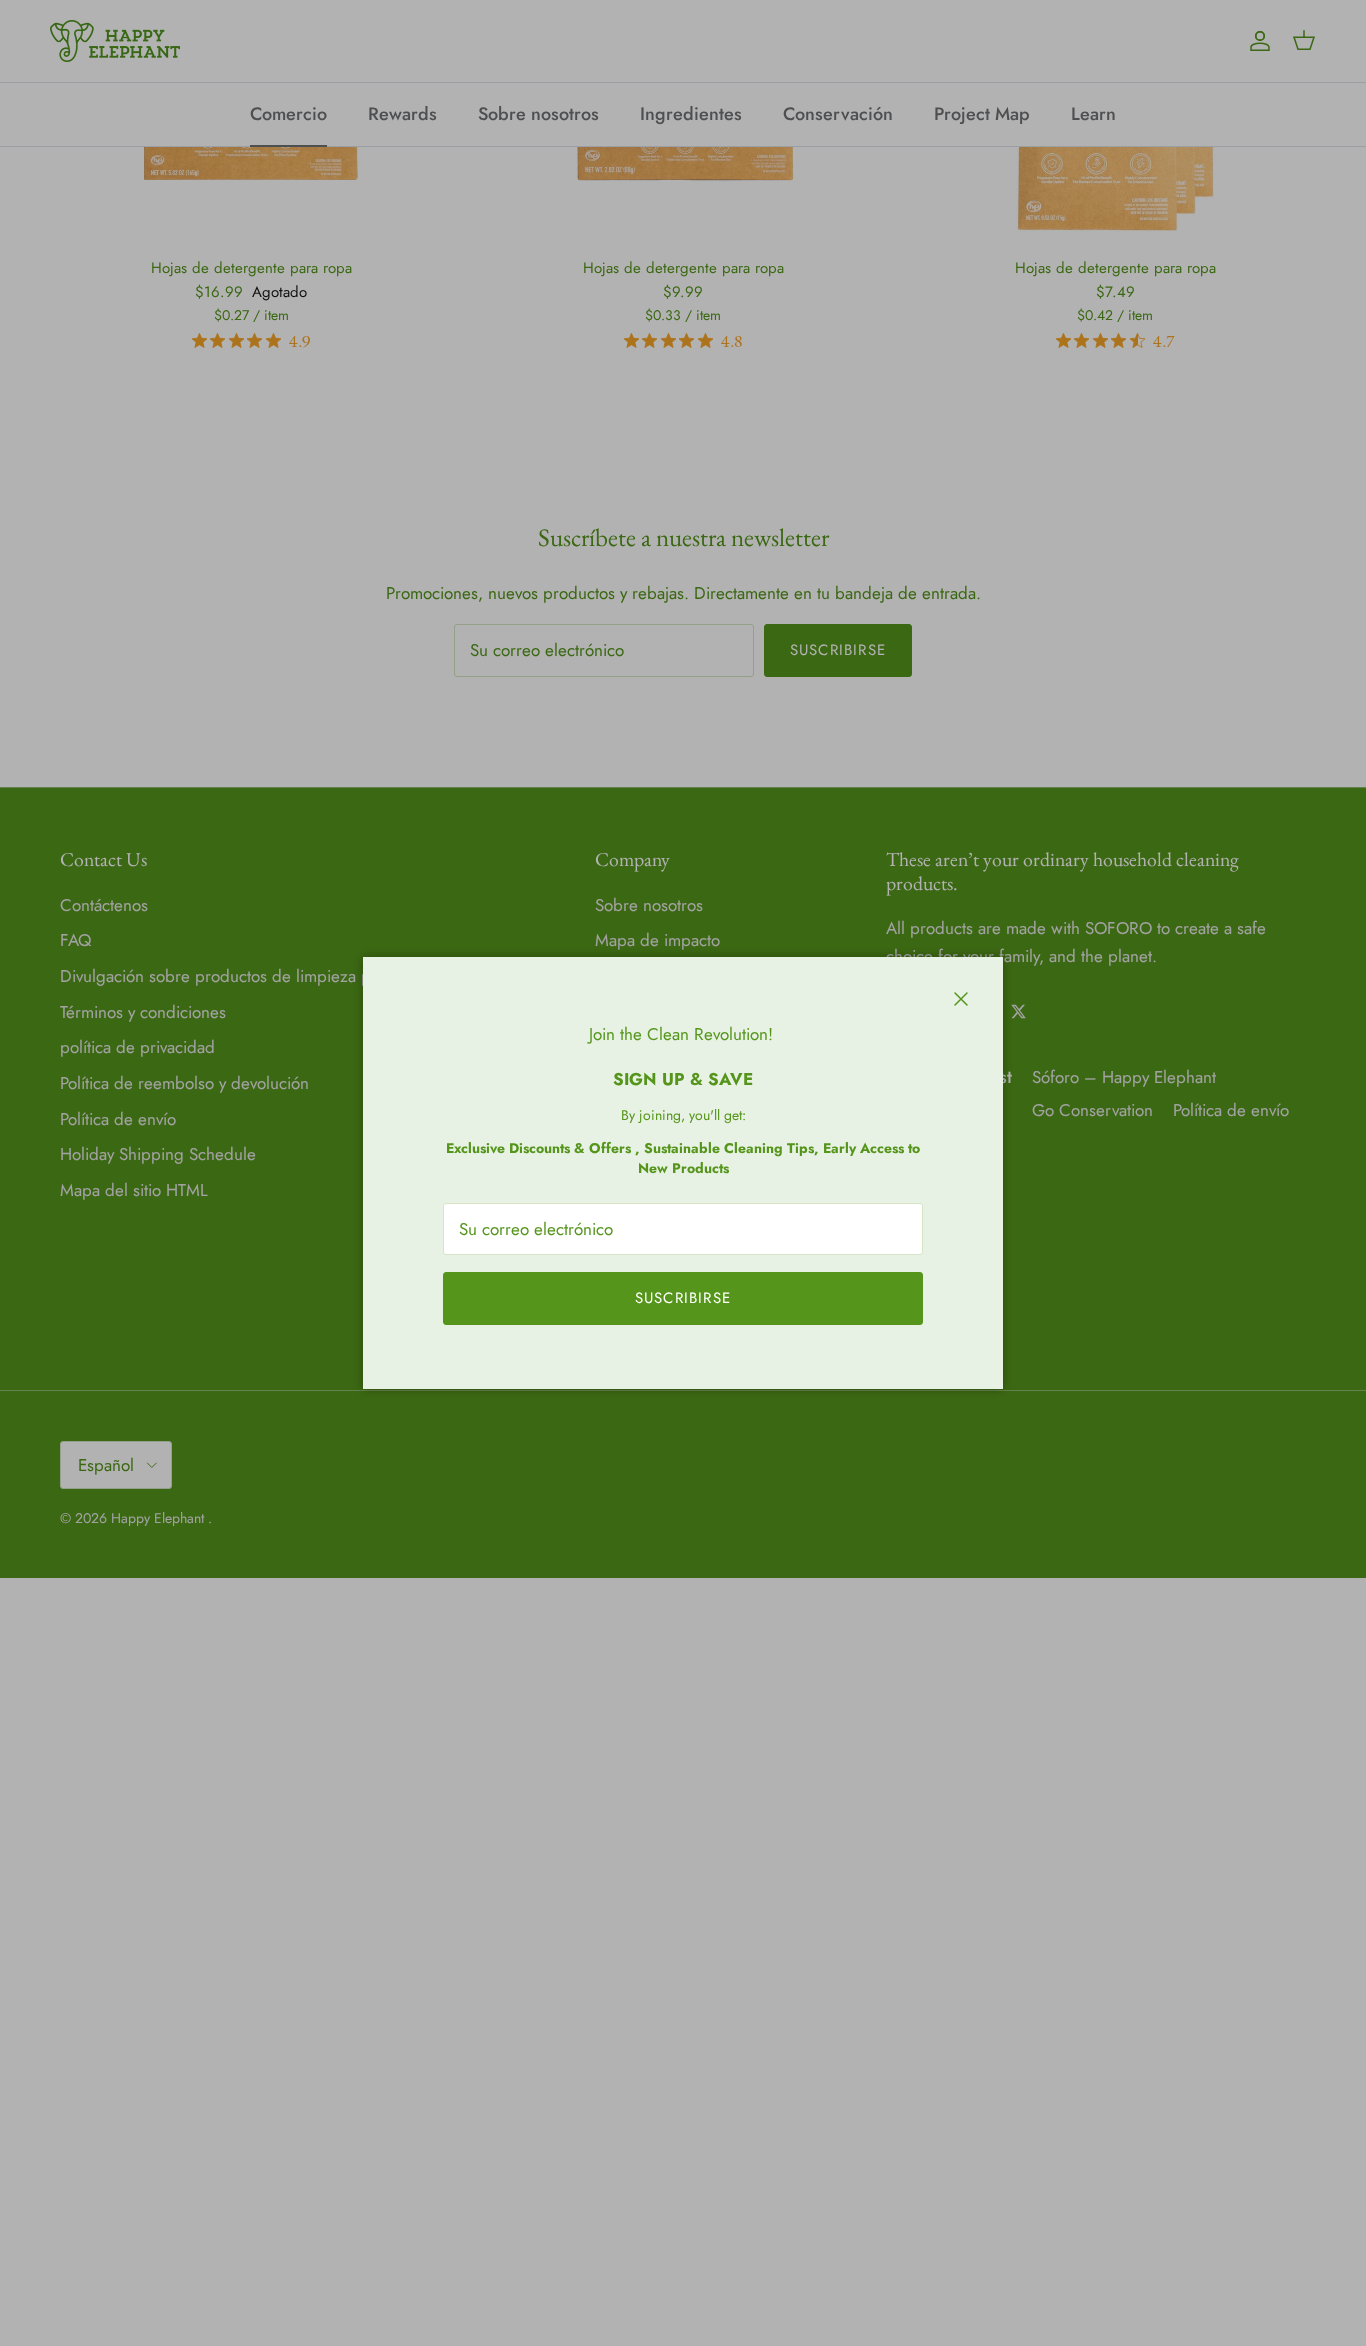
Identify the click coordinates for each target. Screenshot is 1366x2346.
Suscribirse (683, 1298)
